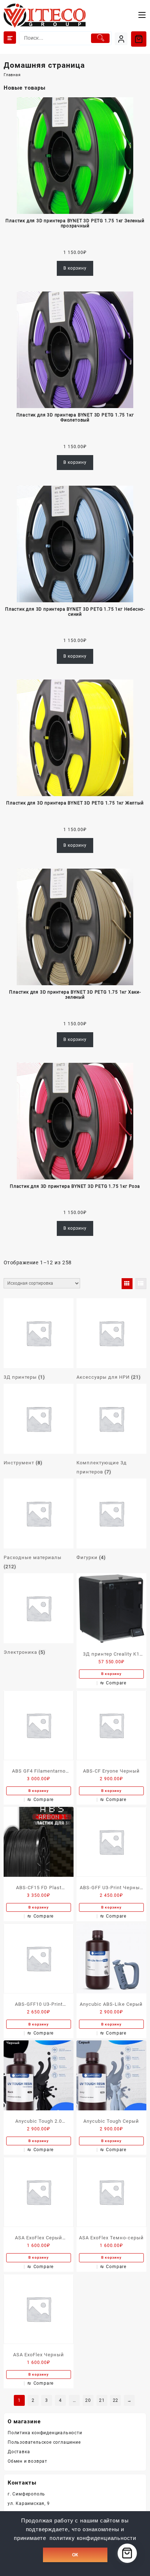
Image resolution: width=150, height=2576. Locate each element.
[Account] (121, 39)
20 (88, 2400)
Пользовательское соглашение (44, 2442)
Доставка (19, 2452)
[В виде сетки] (127, 1284)
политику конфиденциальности (93, 2538)
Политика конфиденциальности (45, 2433)
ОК (75, 2555)
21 (102, 2400)
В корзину (75, 268)
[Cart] (139, 39)
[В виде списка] (141, 1284)
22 (116, 2400)
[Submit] (100, 38)
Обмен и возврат (27, 2461)
